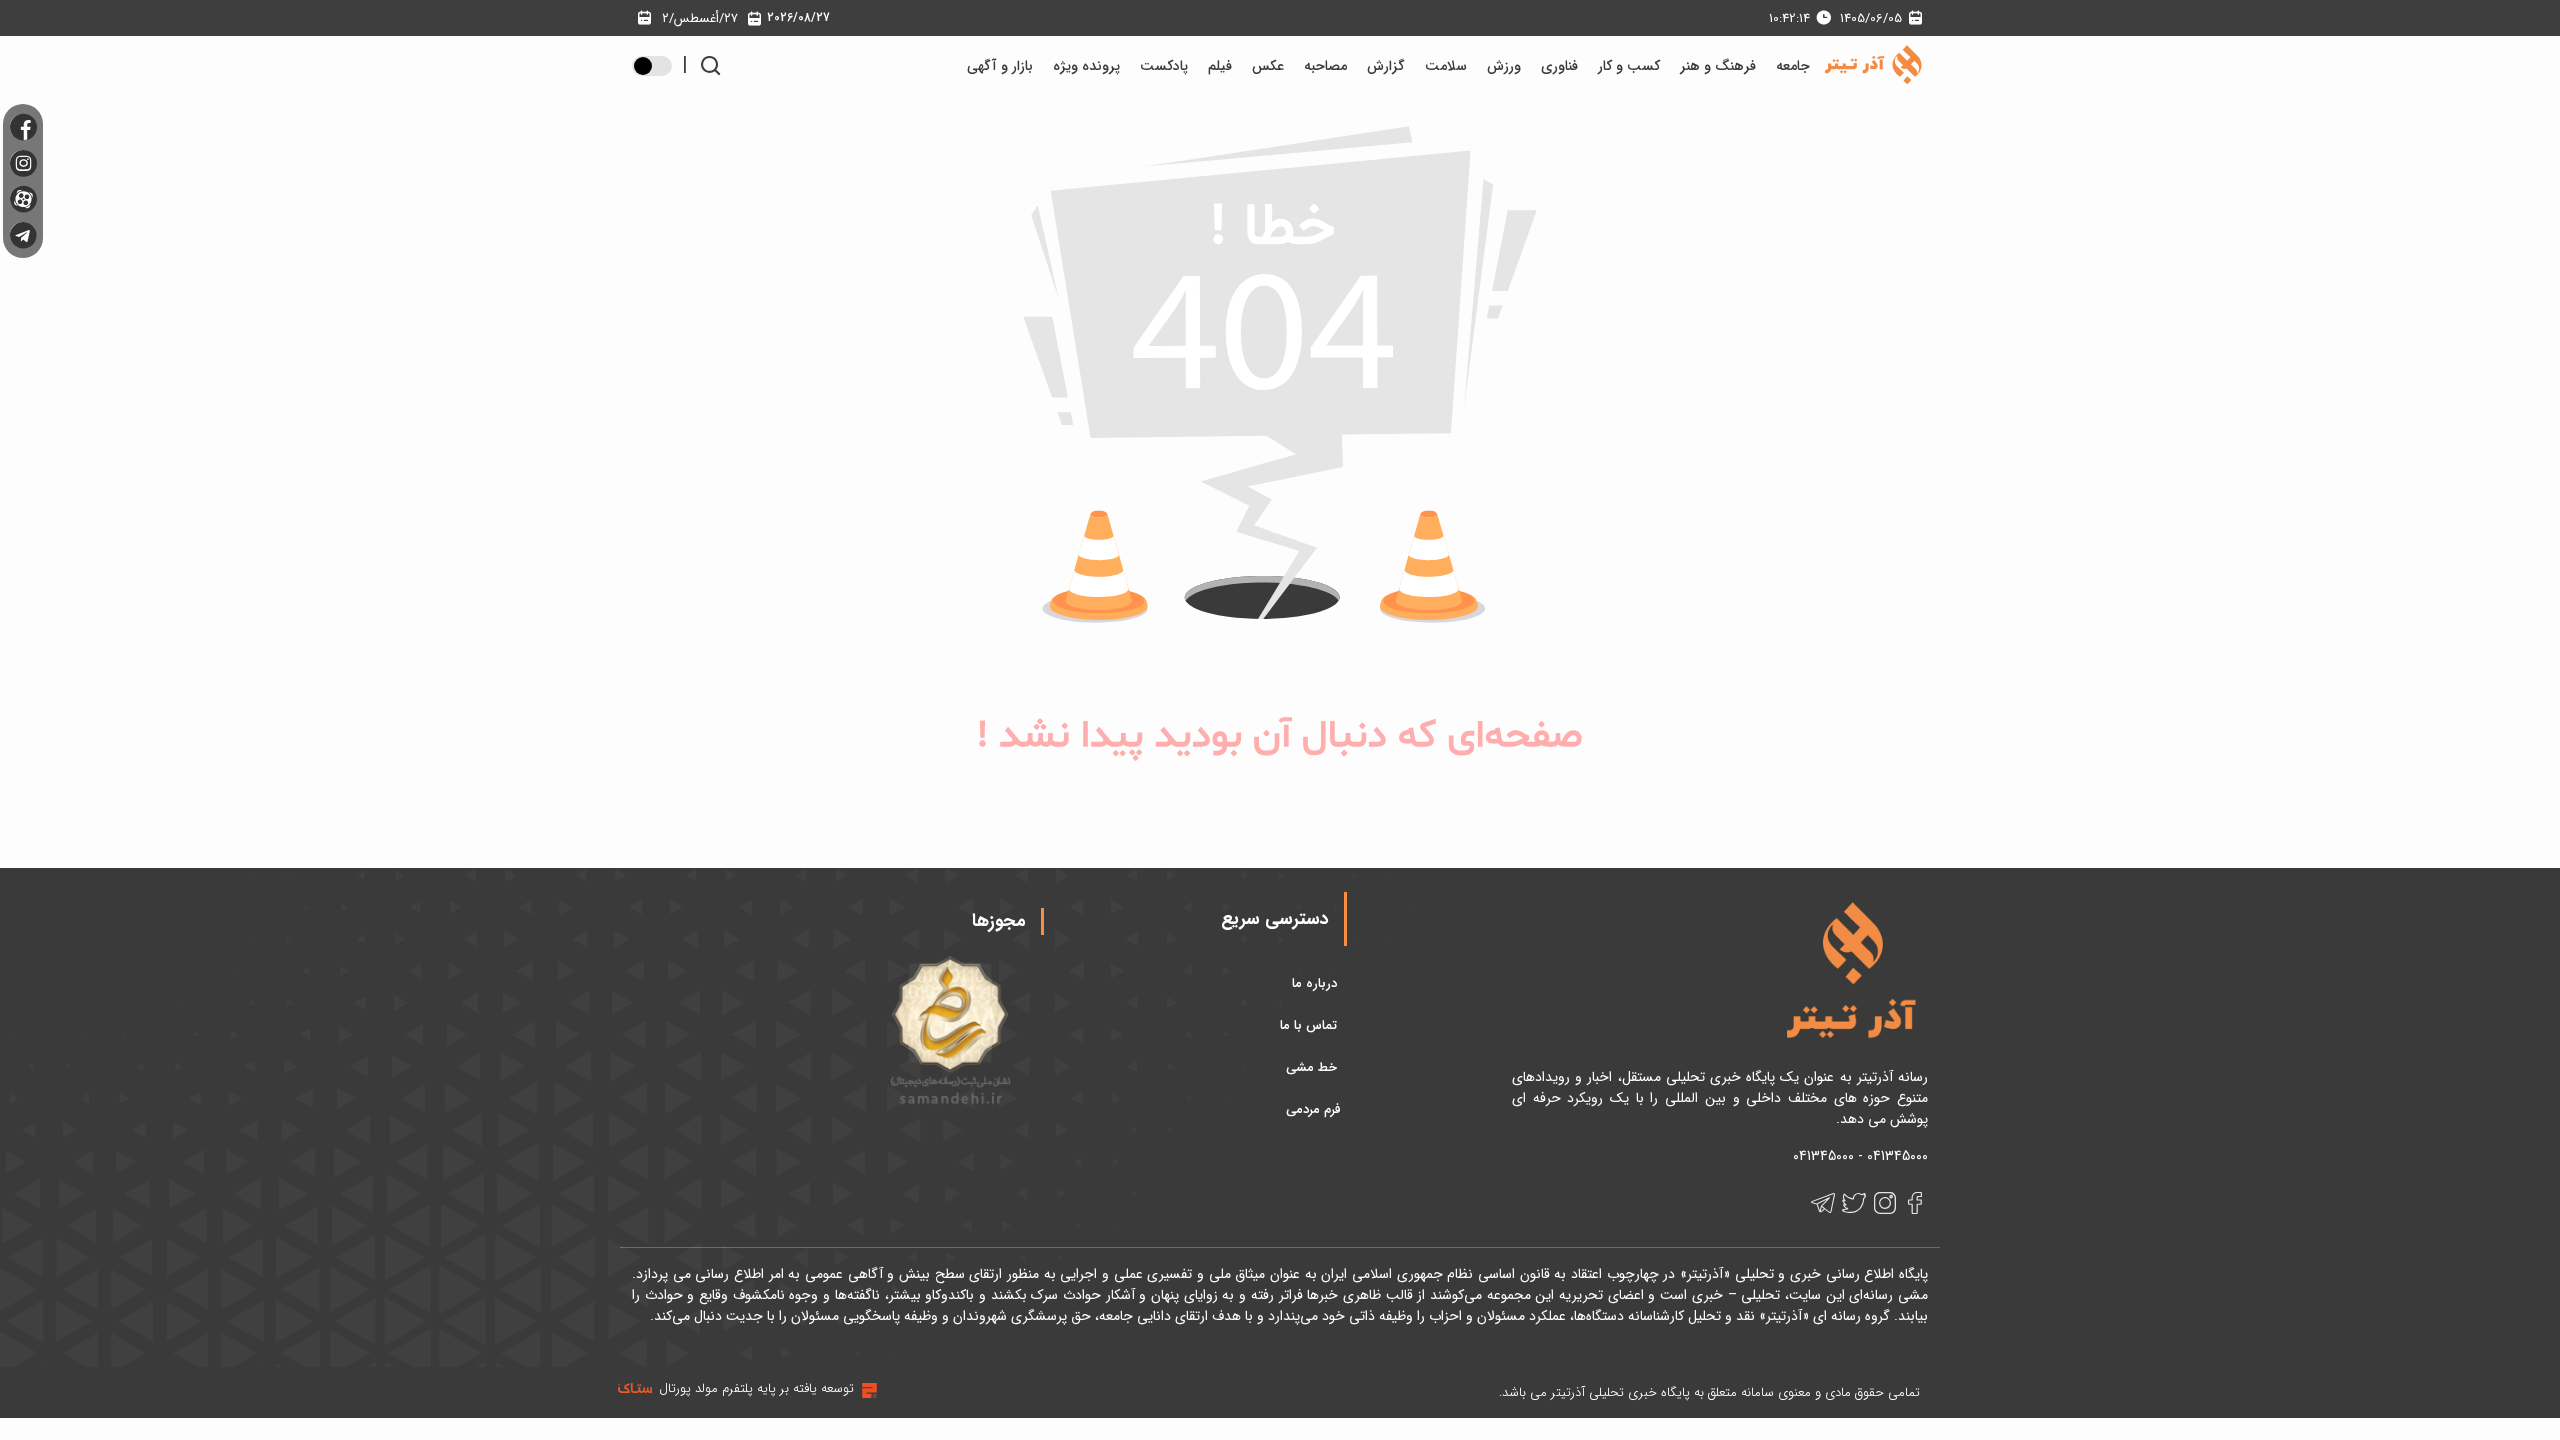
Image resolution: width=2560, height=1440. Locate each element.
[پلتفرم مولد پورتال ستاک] (867, 1390)
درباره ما (1316, 983)
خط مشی (1313, 1067)
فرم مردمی (1313, 1109)
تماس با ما (1310, 1025)
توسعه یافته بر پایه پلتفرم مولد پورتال (756, 1388)
